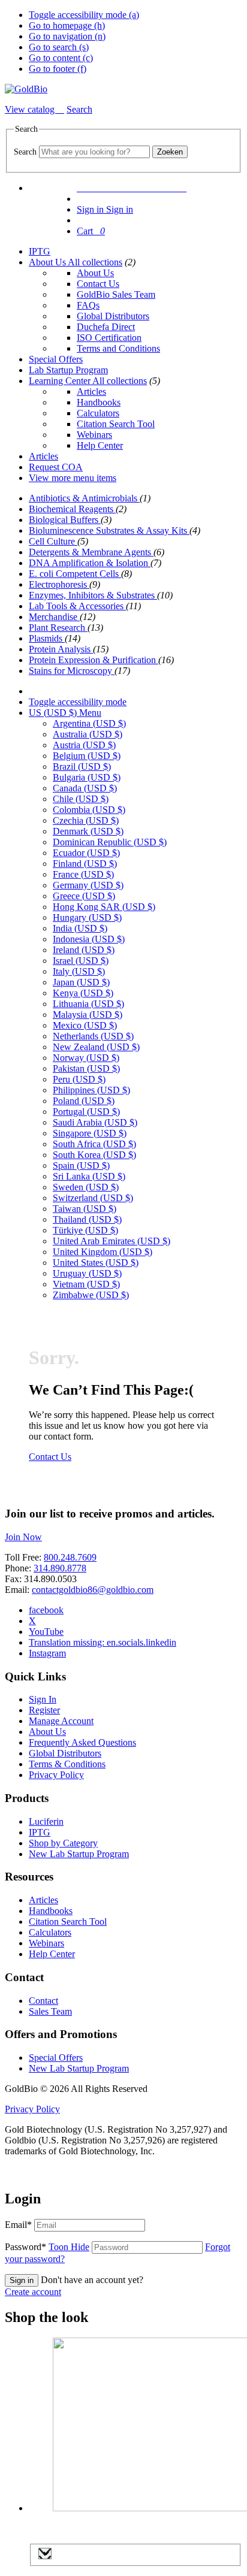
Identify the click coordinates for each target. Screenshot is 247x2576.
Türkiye (85, 1230)
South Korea (94, 1155)
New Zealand (96, 1047)
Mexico (85, 1025)
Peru (79, 1079)
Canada (85, 788)
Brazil (82, 767)
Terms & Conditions (67, 1764)
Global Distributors (113, 316)
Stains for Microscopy (72, 671)
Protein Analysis (61, 649)
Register (44, 1710)
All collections (95, 262)
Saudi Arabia (95, 1122)
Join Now (23, 1537)
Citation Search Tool (116, 424)
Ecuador (86, 853)
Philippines (91, 1090)
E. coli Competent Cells (75, 574)
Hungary (87, 917)
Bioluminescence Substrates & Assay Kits (109, 530)
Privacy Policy (56, 1775)
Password (47, 2247)
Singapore (90, 1133)
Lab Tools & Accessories (77, 606)
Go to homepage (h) (67, 25)
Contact (43, 2001)
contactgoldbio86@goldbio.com (93, 1590)
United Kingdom (103, 1252)
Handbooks (99, 402)
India (80, 928)
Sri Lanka (89, 1176)
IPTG (40, 251)
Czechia (86, 820)
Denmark (88, 831)
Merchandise (54, 617)
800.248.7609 (70, 1557)
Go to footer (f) (58, 69)
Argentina (89, 723)
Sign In (43, 1699)
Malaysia (88, 1015)
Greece (84, 896)
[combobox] (94, 152)
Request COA (56, 467)
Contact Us (98, 284)
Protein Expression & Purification (94, 660)
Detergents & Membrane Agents (91, 552)
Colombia (89, 810)
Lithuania (88, 1004)
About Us (48, 262)
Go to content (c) (61, 58)
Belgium (87, 756)
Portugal (86, 1112)
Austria (84, 745)
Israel (81, 961)
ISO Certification (109, 338)
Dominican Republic (110, 842)
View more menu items (73, 478)
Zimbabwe (91, 1295)
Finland (85, 864)
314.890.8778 (60, 1568)
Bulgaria (87, 777)
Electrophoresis (59, 584)
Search (25, 152)
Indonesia (89, 939)
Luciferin (46, 1821)
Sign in (22, 2280)
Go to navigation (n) (67, 36)
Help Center (100, 445)
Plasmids (47, 638)
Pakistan (86, 1068)
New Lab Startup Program (79, 1854)
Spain (81, 1165)
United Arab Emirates (112, 1241)
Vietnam (86, 1284)
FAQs (88, 305)
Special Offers (56, 359)
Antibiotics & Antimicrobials (84, 498)
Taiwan (85, 1209)
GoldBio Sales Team (116, 294)
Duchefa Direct (106, 327)
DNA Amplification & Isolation (90, 563)
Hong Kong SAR (104, 907)
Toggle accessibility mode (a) (84, 15)
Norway (86, 1058)
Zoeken (170, 152)
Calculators (98, 413)
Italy (79, 971)
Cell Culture (53, 541)
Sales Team (50, 2011)
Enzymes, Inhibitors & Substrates (93, 595)
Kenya (83, 993)
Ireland (84, 950)
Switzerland (93, 1198)
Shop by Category (63, 1843)
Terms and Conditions (118, 348)
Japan (81, 982)
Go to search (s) (59, 47)
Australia (88, 734)
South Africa (94, 1144)
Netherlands (93, 1036)
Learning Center (61, 381)
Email (18, 2225)
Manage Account (61, 1721)
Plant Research (58, 628)
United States (96, 1263)
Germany (88, 885)
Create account (33, 2292)
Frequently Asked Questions (82, 1742)
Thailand (87, 1219)
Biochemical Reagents (72, 509)
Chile (81, 799)
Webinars (94, 435)
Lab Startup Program (68, 370)
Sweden (86, 1187)
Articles (91, 391)
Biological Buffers (65, 520)
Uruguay (87, 1273)
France (83, 874)
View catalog (31, 109)
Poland (84, 1101)
